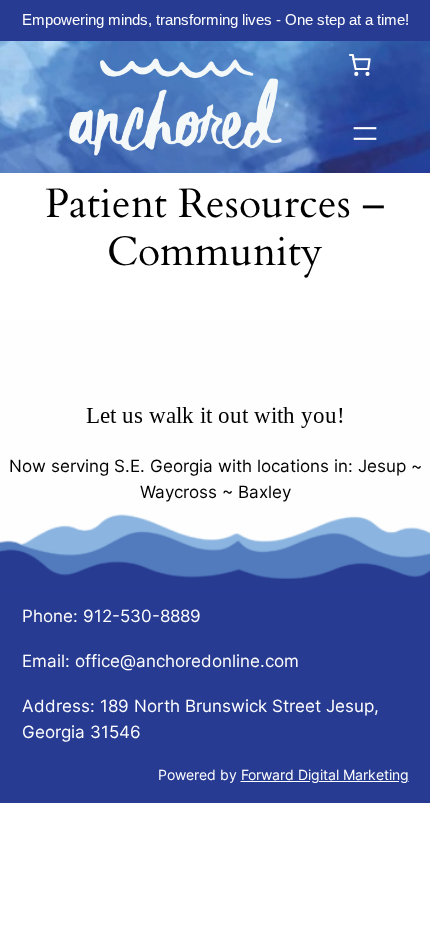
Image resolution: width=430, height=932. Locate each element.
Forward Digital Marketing (325, 774)
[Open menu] (365, 133)
